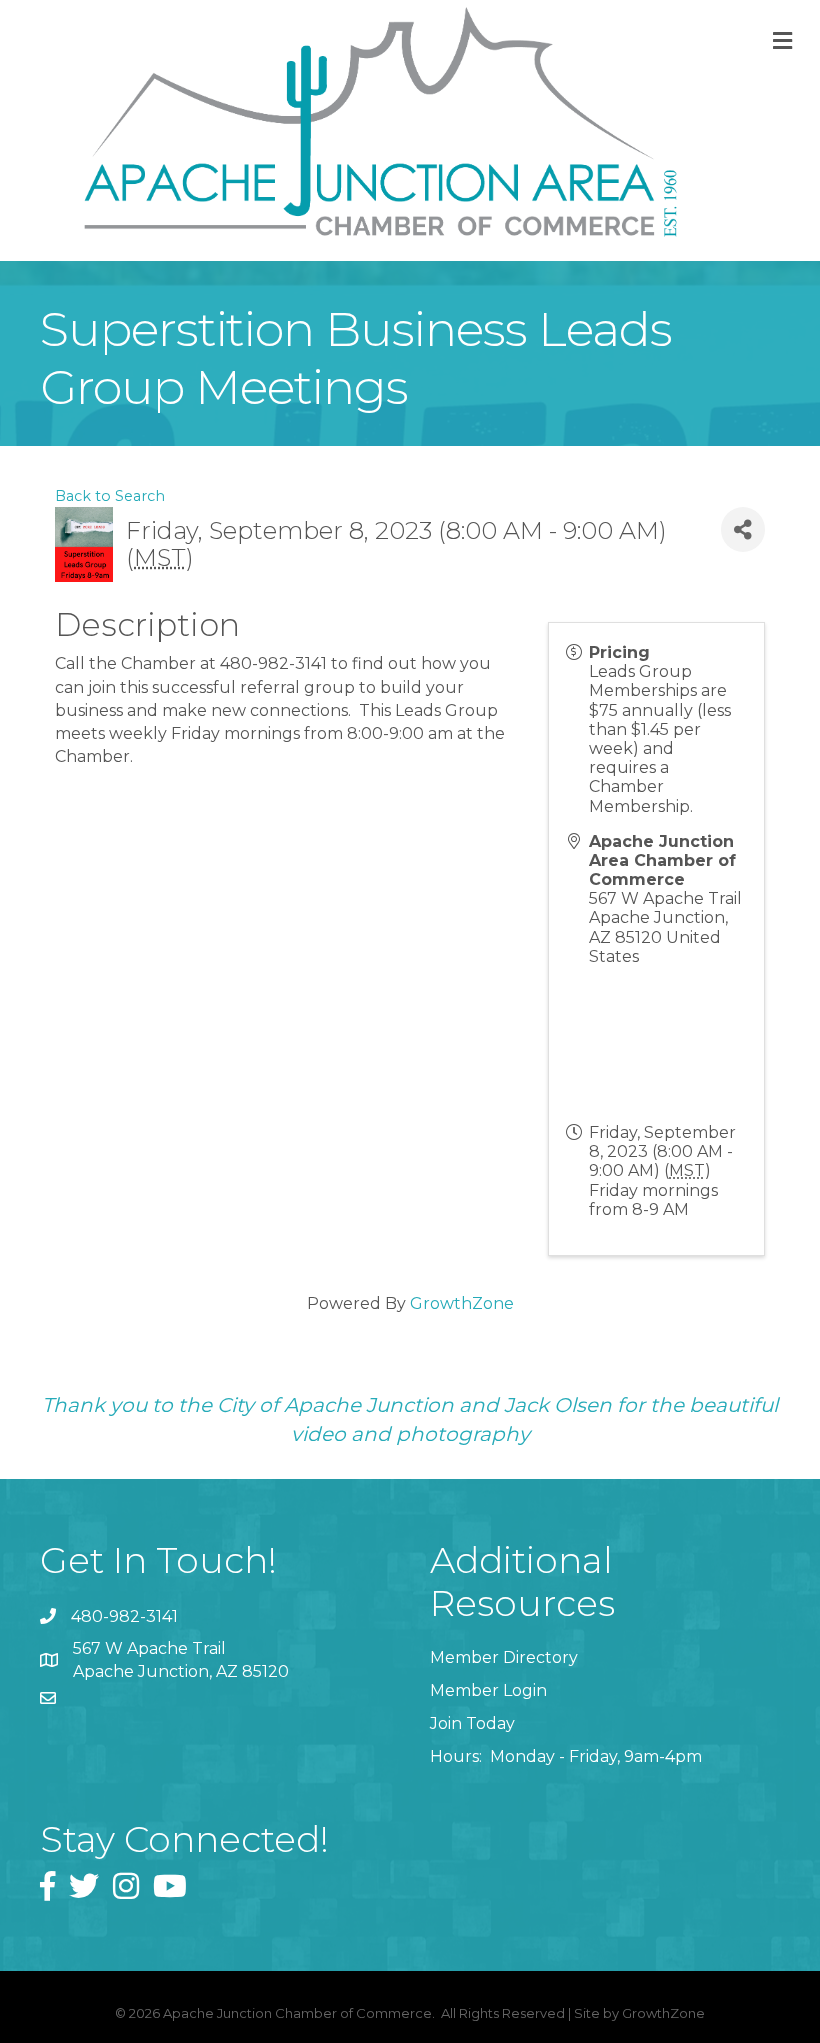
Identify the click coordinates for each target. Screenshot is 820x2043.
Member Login (488, 1690)
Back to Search (110, 496)
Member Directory (504, 1657)
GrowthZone (462, 1303)
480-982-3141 (124, 1616)
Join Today (472, 1723)
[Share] (743, 529)
